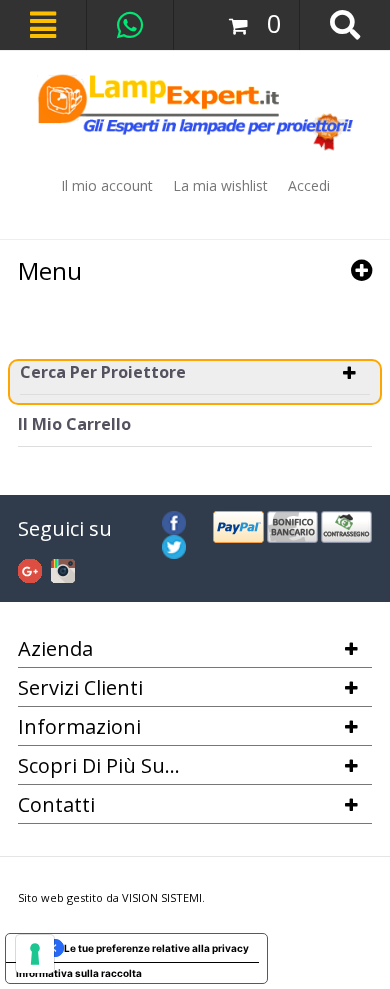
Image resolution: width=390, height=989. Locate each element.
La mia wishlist (220, 185)
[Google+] (30, 568)
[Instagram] (63, 568)
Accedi (309, 185)
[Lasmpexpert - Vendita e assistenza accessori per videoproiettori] (194, 112)
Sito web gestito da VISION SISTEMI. (111, 897)
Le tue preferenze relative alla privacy (156, 948)
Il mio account (107, 185)
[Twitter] (174, 544)
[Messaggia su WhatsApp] (130, 24)
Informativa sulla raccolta (79, 973)
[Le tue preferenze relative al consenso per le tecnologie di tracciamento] (35, 954)
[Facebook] (174, 520)
